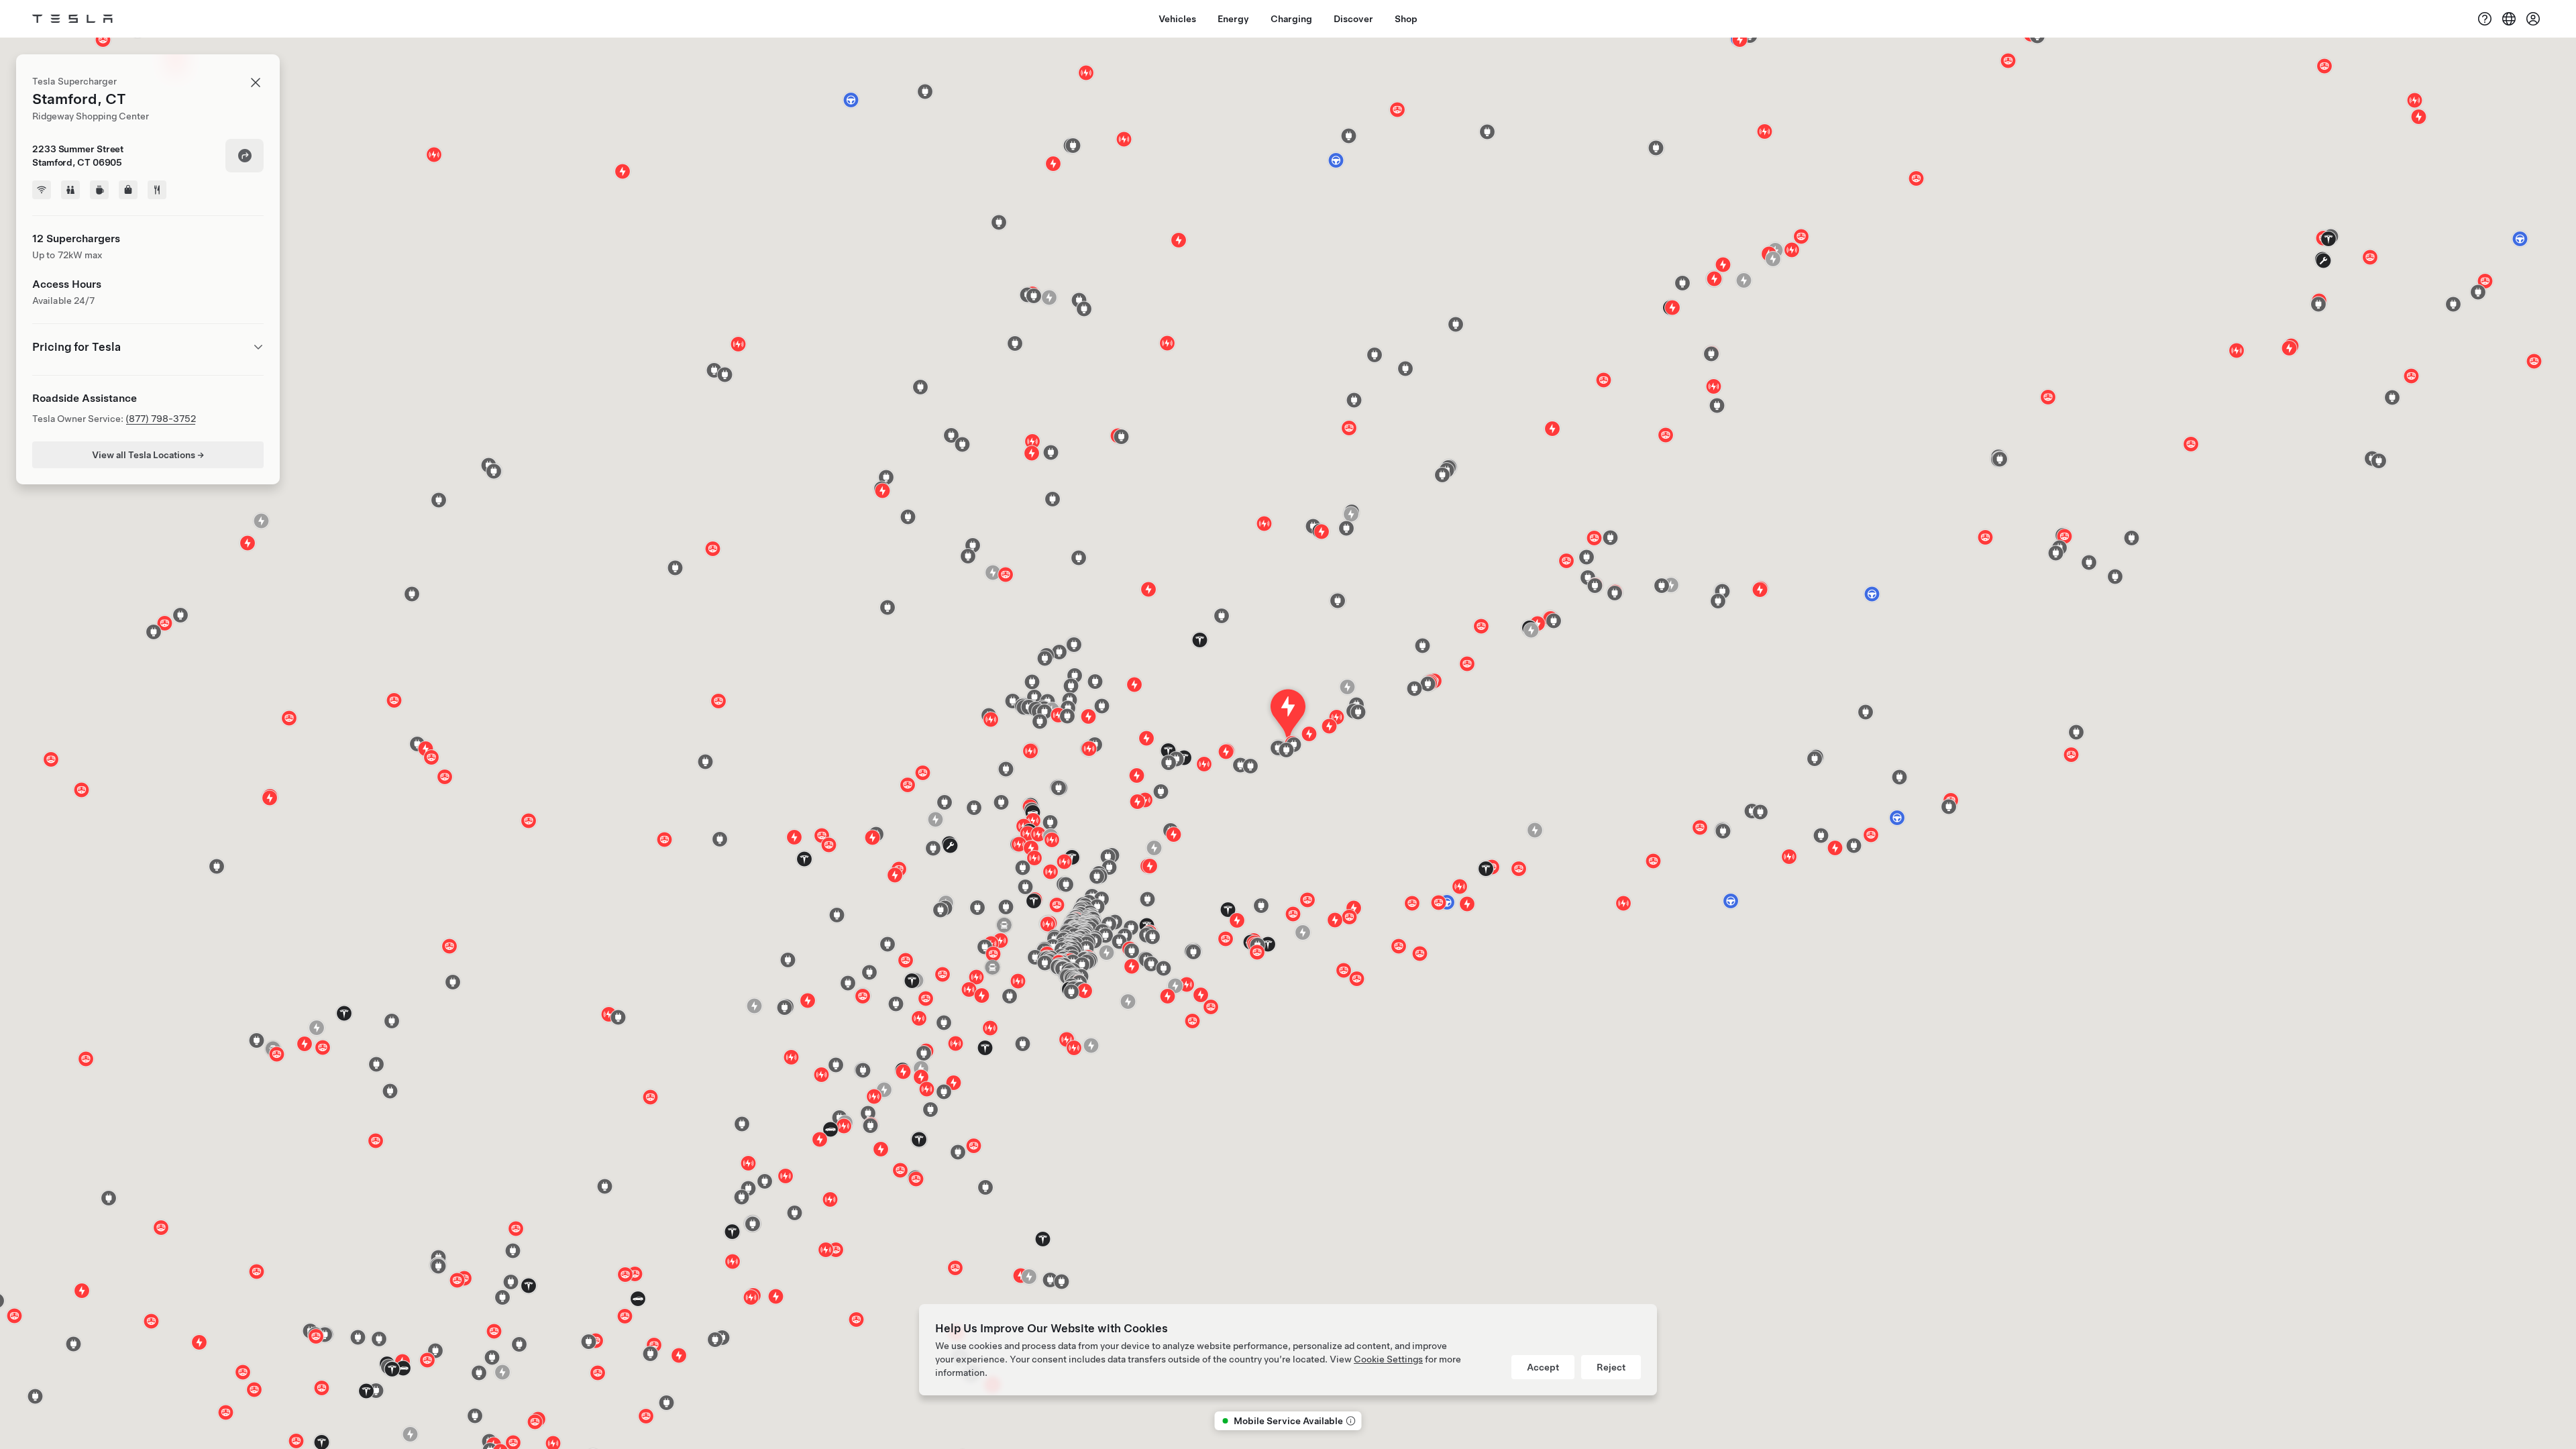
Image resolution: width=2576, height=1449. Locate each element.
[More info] (1350, 1421)
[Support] (2485, 19)
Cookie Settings (1388, 1359)
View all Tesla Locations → (148, 455)
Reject (1611, 1367)
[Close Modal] (256, 83)
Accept (1543, 1367)
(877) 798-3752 (161, 419)
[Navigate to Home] (72, 19)
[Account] (2533, 19)
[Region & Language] (2509, 19)
